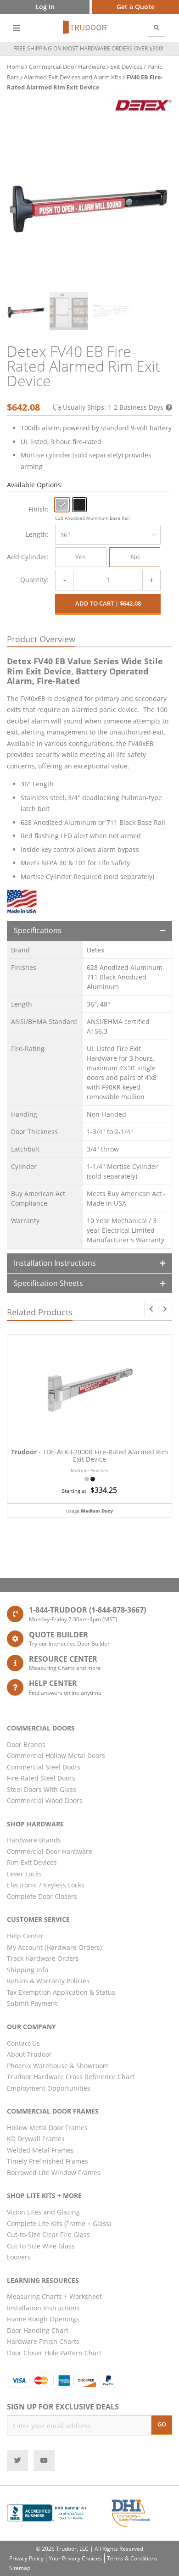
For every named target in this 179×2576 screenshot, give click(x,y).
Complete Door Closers (42, 1896)
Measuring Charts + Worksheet (54, 2296)
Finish (38, 509)
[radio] (62, 505)
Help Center (25, 1936)
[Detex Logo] (143, 105)
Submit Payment (32, 2003)
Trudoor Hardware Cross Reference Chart (71, 2077)
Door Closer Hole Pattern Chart (54, 2353)
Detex (95, 950)
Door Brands (26, 1744)
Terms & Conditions (132, 2558)
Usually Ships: (113, 407)
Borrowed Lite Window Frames (54, 2173)
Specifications (38, 930)
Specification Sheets (48, 1283)
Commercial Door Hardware (67, 67)
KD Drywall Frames (36, 2139)
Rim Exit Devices (32, 1862)
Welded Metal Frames (40, 2150)
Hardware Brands (34, 1840)
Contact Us (23, 2043)
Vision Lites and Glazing (43, 2212)
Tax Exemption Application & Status (61, 1992)
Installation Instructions (55, 1263)
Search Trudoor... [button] (157, 28)
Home (15, 67)
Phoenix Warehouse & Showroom (58, 2066)
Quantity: (34, 580)
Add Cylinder (27, 557)
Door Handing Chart (38, 2330)
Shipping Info (28, 1970)
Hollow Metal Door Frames (47, 2128)
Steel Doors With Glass (42, 1789)
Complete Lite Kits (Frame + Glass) (59, 2223)
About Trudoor (29, 2054)
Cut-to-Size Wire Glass (41, 2246)
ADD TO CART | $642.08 (108, 603)
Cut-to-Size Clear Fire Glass (48, 2234)
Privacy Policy (26, 2558)
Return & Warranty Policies (48, 1981)
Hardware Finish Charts (43, 2341)
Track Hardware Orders (43, 1958)
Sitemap (20, 2568)
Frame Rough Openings (43, 2319)
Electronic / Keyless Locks (46, 1885)
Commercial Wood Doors (45, 1800)
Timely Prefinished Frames (48, 2161)
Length (36, 534)
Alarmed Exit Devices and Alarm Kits (73, 77)
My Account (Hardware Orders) (54, 1947)
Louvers (19, 2257)
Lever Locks (24, 1874)
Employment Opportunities (49, 2088)
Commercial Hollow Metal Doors (56, 1755)
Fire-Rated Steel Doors (41, 1778)
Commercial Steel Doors (44, 1767)
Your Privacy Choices (75, 2558)
